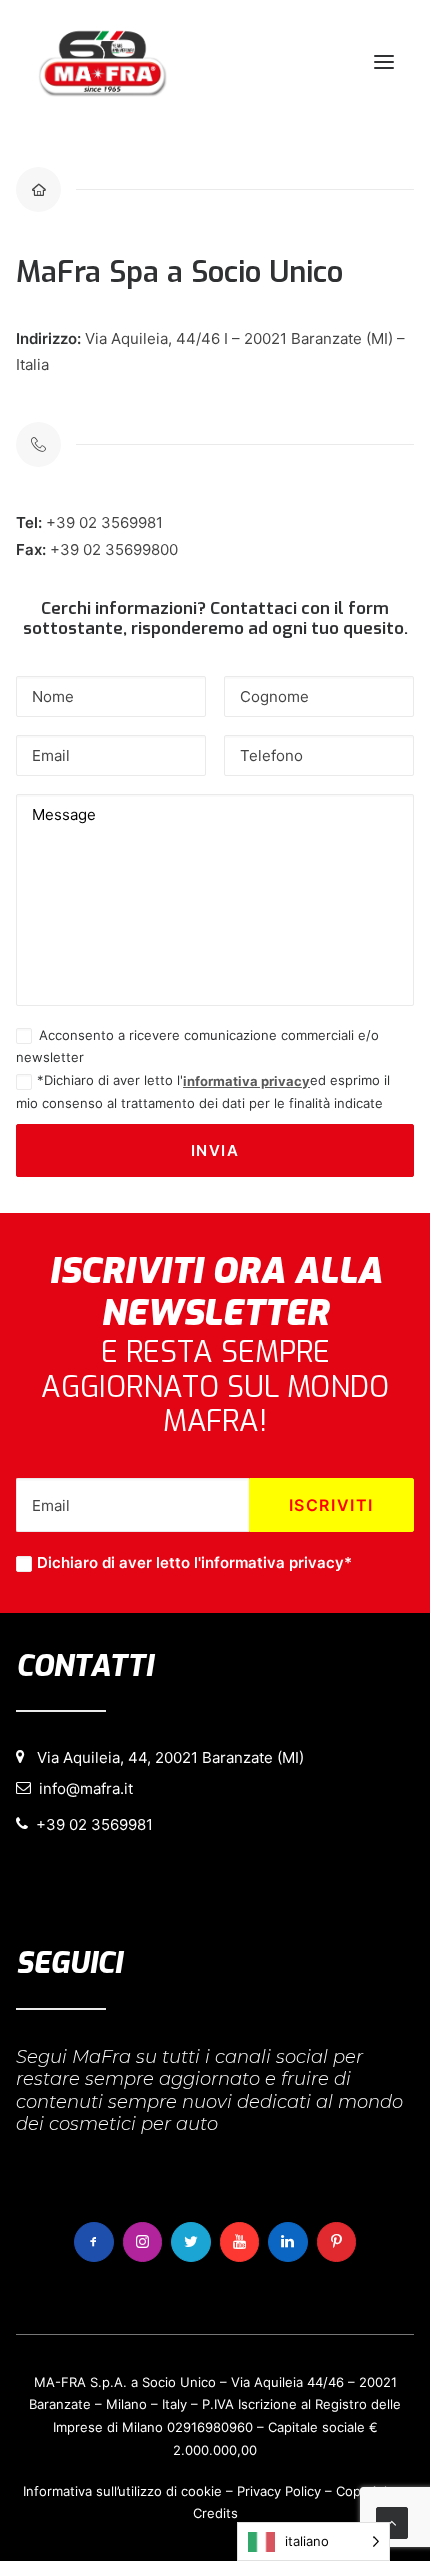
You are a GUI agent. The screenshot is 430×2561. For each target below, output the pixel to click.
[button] (384, 62)
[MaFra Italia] (102, 62)
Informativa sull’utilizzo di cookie (122, 2491)
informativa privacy (246, 1081)
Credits (215, 2513)
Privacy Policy (279, 2491)
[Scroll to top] (392, 2521)
